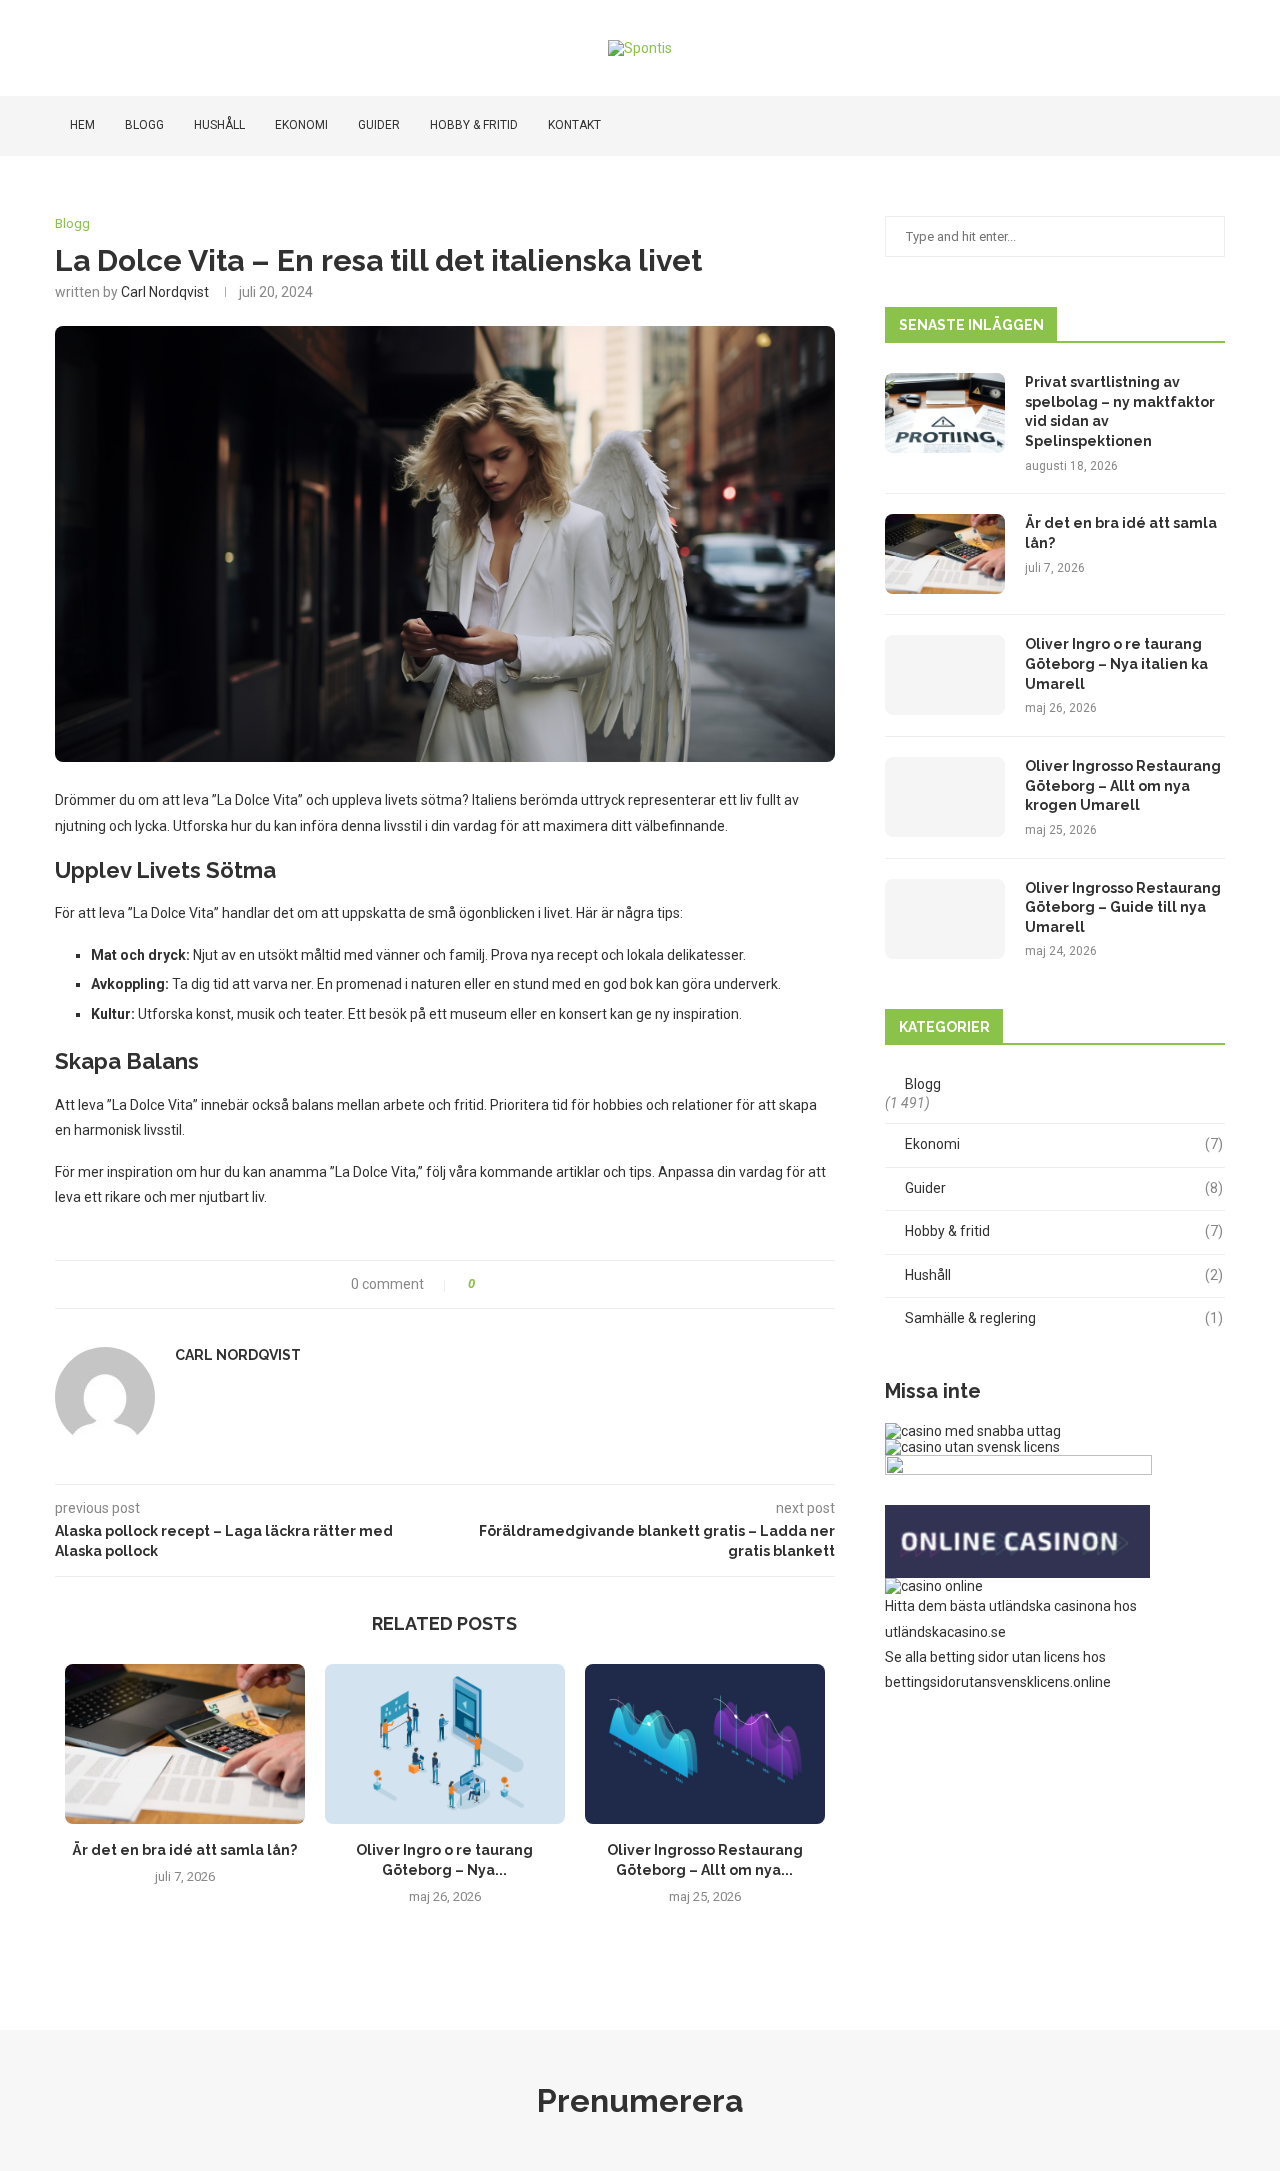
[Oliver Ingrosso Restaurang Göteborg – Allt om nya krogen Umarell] (705, 1744)
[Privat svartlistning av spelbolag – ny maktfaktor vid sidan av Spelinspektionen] (945, 413)
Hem (82, 125)
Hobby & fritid (474, 125)
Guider (379, 125)
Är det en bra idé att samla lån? (184, 1850)
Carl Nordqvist (165, 292)
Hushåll (219, 125)
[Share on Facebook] (498, 1284)
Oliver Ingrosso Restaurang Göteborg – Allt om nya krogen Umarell (1123, 785)
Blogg (144, 125)
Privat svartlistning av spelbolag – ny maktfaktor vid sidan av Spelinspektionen (1120, 411)
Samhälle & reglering (1064, 1318)
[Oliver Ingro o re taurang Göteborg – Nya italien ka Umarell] (445, 1744)
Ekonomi (301, 125)
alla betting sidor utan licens (992, 1657)
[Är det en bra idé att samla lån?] (185, 1744)
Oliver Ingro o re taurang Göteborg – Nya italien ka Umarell (1116, 663)
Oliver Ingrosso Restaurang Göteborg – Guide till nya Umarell (1123, 907)
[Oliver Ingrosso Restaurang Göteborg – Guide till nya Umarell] (945, 919)
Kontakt (574, 125)
